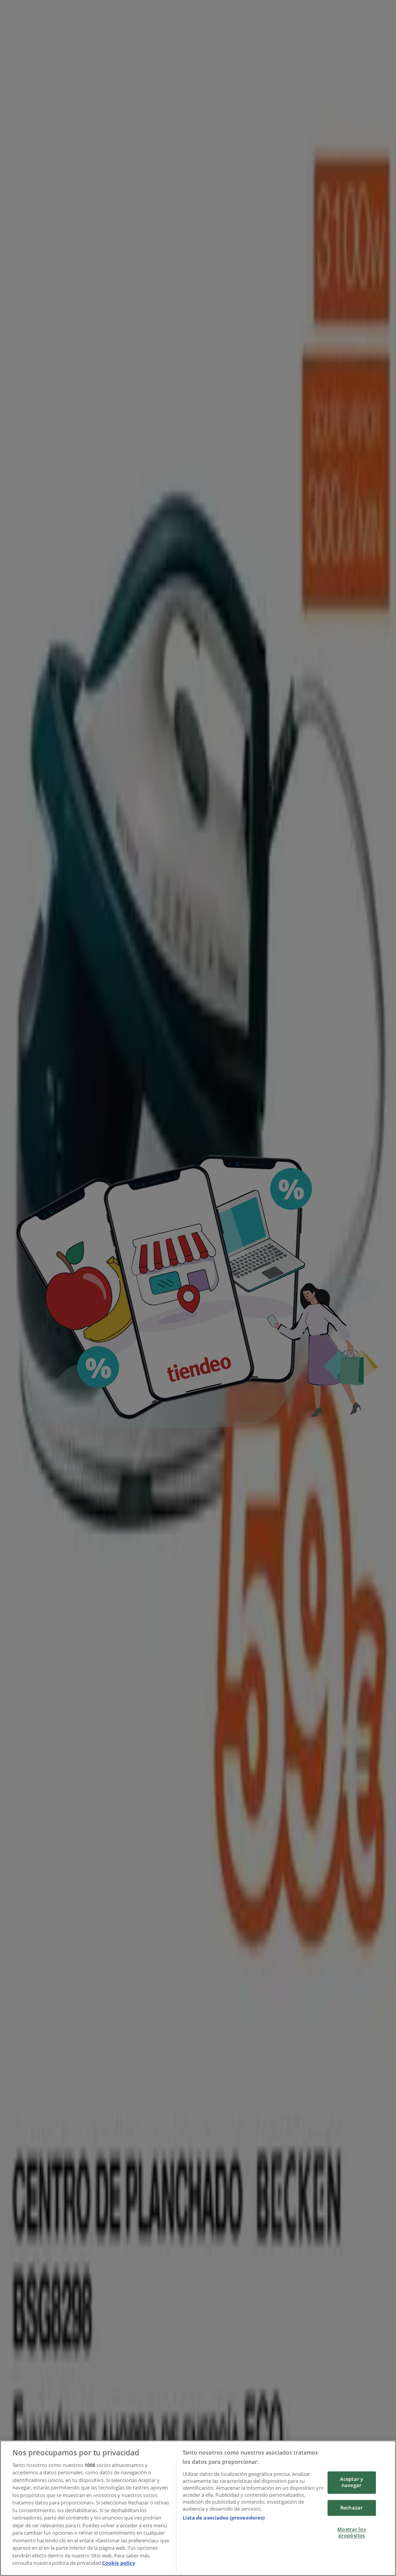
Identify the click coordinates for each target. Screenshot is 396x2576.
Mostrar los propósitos (351, 2533)
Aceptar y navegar (352, 2482)
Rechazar (352, 2508)
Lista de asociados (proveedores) (224, 2518)
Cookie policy (119, 2563)
